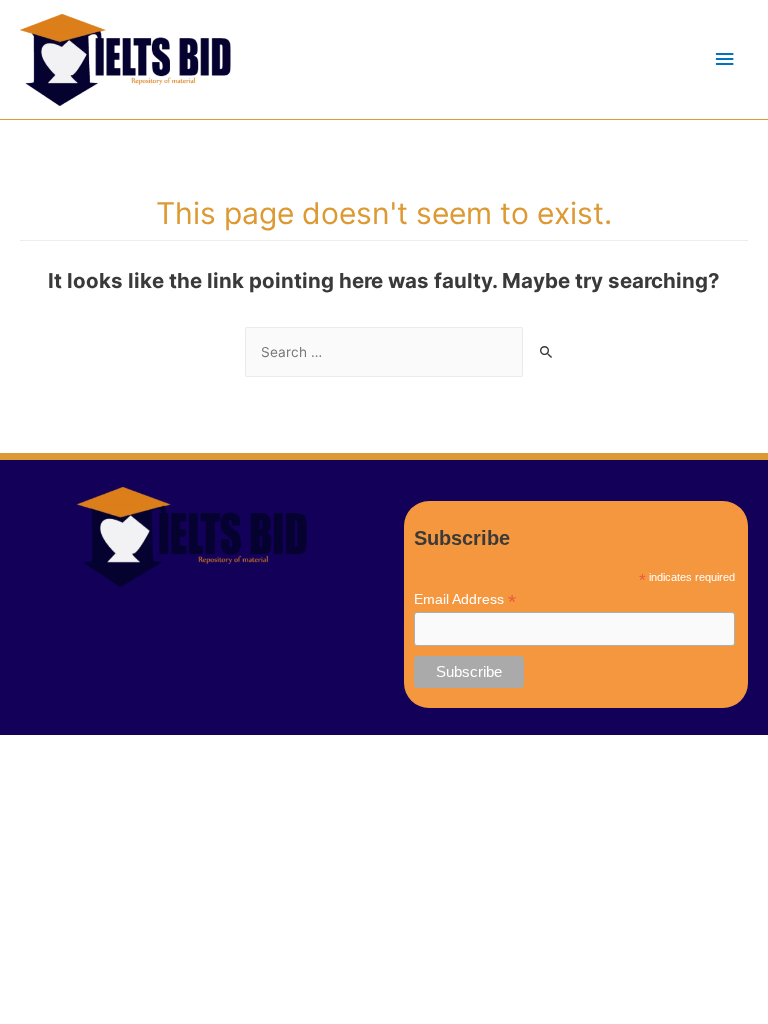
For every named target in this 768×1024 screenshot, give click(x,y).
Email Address (465, 599)
